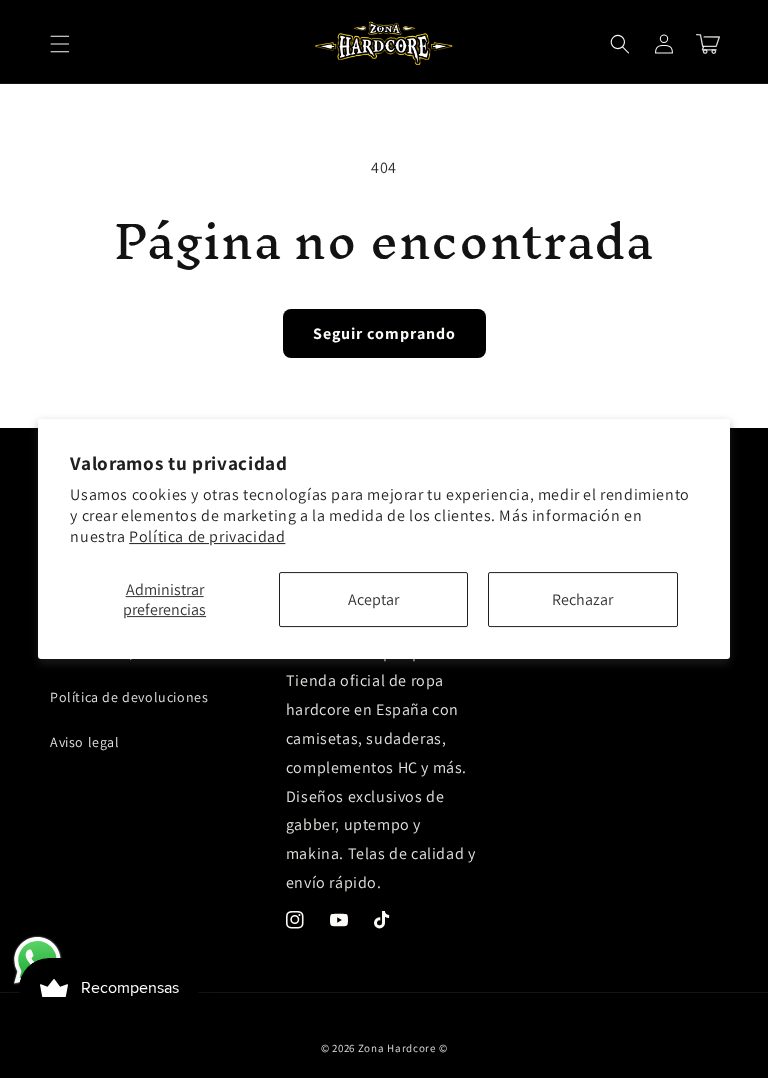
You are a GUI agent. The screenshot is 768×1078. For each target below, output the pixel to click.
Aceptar (373, 599)
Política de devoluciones (129, 697)
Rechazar (582, 599)
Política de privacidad (207, 536)
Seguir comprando (384, 333)
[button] (60, 44)
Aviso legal (85, 742)
